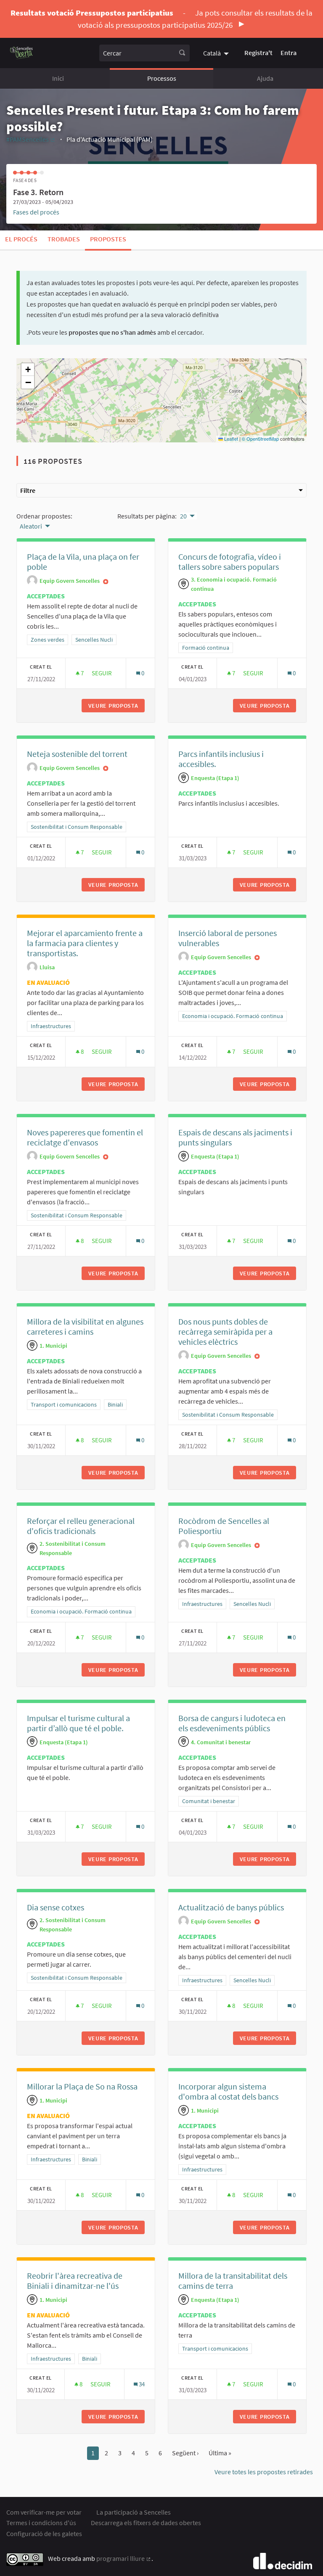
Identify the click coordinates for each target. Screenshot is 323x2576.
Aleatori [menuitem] (31, 526)
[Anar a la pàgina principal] (22, 53)
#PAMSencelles (31, 139)
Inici (58, 78)
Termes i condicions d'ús (41, 2523)
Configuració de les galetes (44, 2534)
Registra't (258, 53)
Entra (289, 53)
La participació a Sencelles (134, 2512)
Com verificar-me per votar (44, 2512)
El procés (21, 239)
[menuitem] (217, 53)
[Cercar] (182, 53)
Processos (162, 78)
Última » (220, 2453)
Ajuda (265, 78)
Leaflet (230, 439)
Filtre (28, 490)
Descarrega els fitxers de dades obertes (146, 2523)
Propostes (108, 239)
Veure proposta (116, 706)
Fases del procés (36, 212)
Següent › (185, 2453)
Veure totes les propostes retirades (264, 2472)
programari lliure (124, 2558)
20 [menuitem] (183, 516)
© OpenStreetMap (260, 439)
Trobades (64, 239)
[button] (28, 370)
